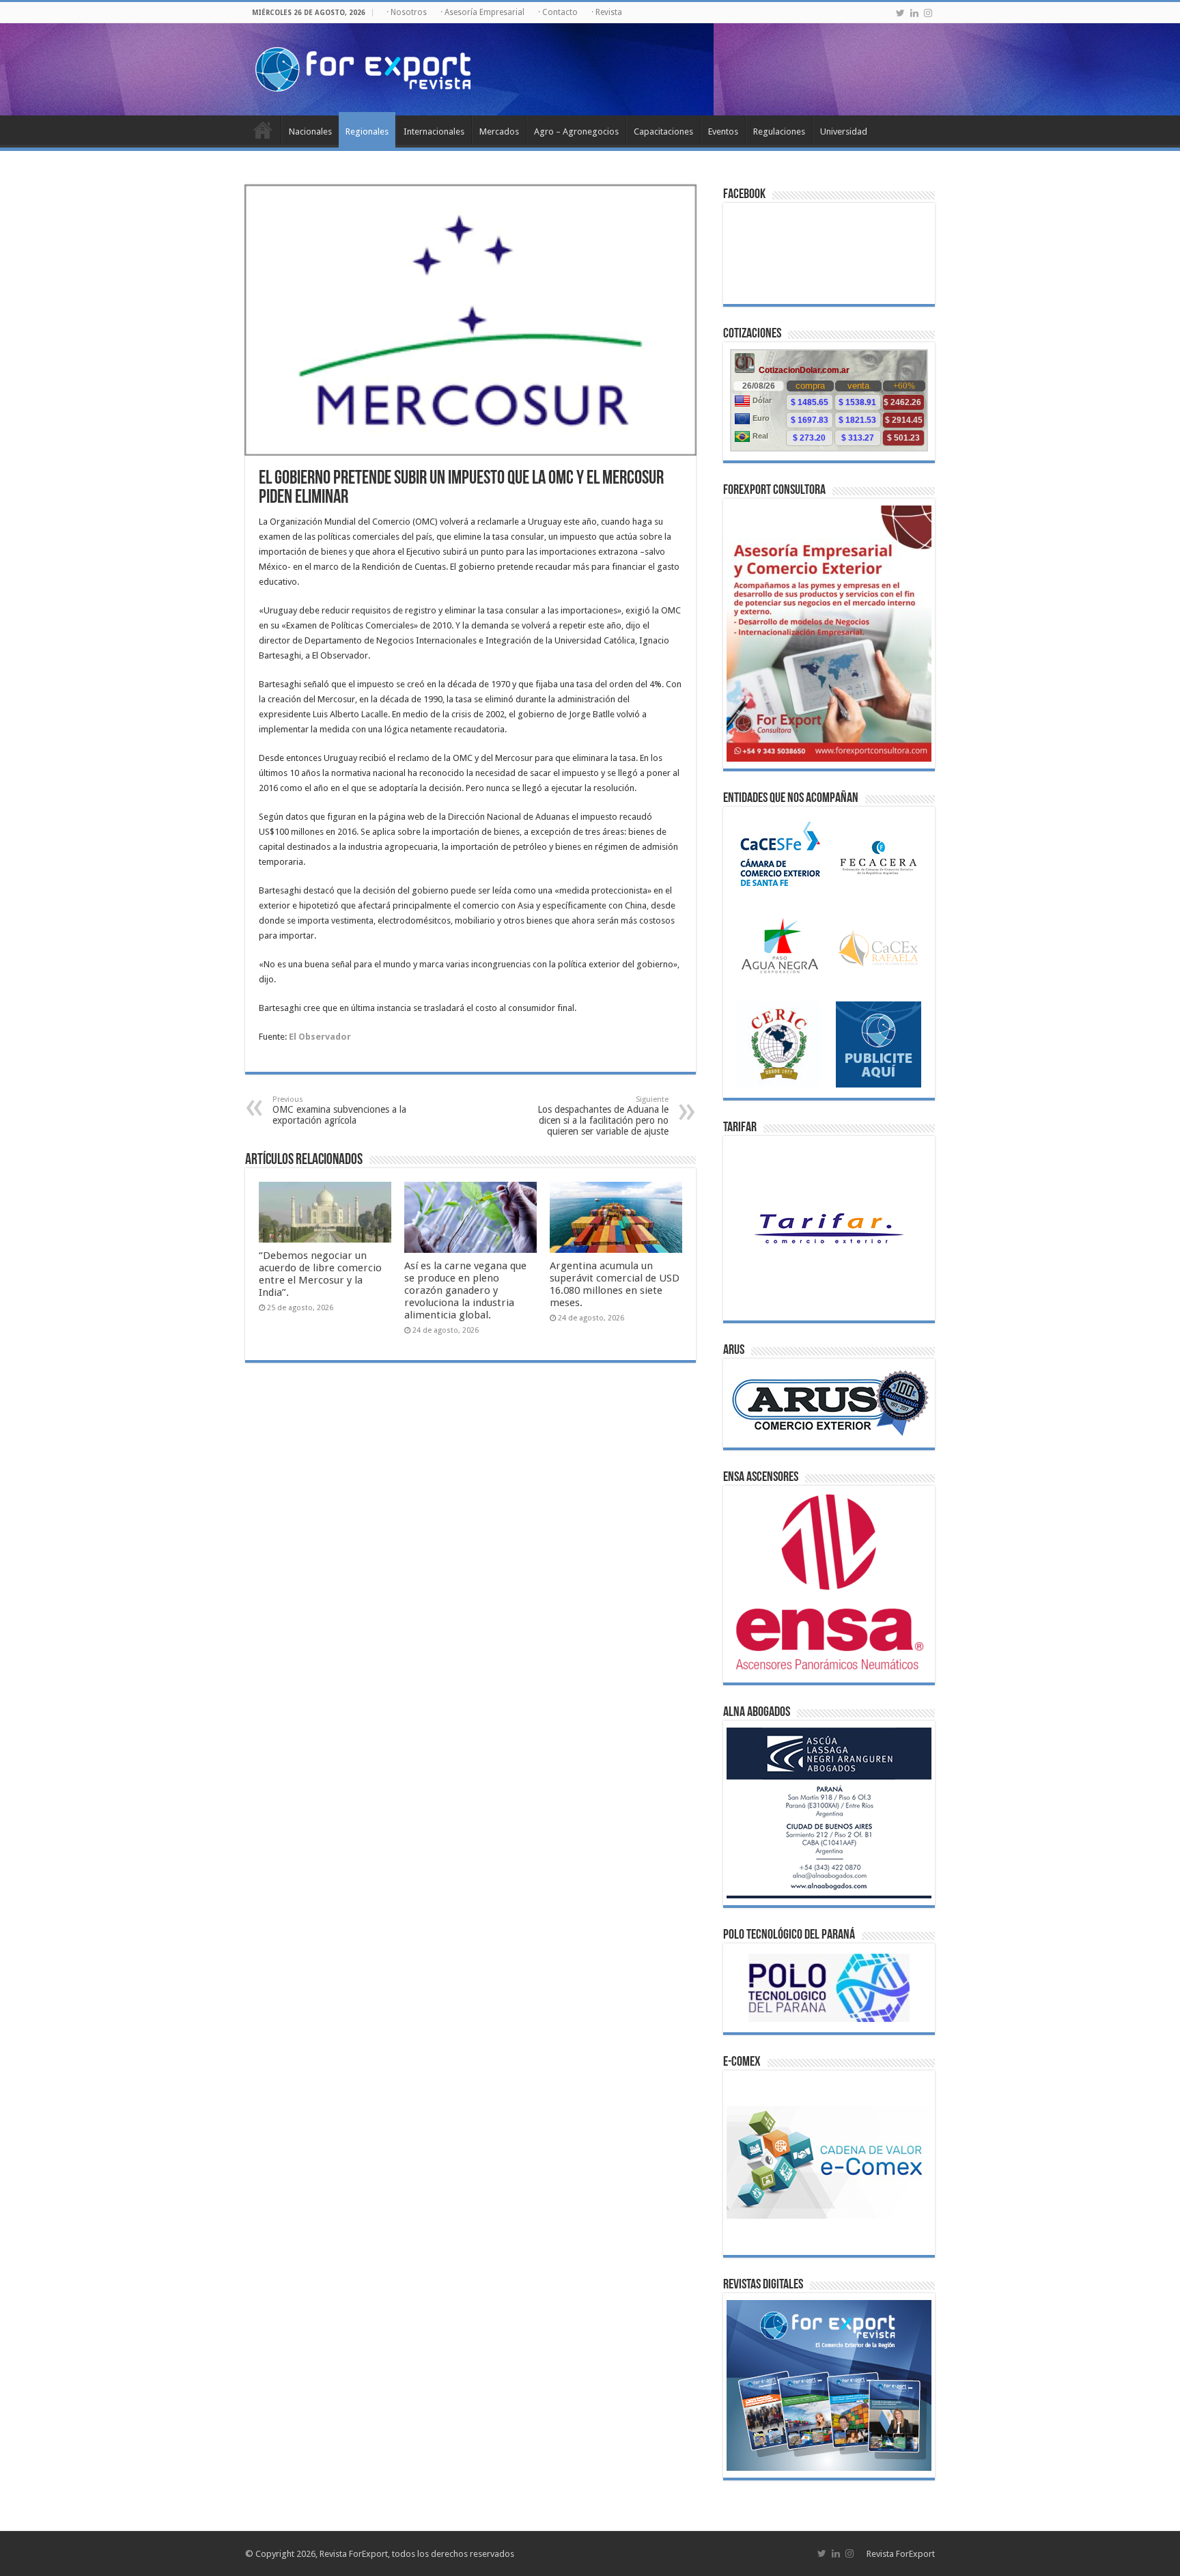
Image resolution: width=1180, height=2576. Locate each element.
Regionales (367, 131)
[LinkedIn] (914, 13)
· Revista (607, 12)
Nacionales (310, 131)
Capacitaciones (663, 131)
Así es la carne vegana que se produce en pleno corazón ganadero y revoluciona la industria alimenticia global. (465, 1290)
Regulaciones (779, 131)
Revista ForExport (901, 2554)
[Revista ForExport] (363, 67)
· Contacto (558, 12)
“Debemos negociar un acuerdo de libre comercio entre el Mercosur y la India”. (320, 1274)
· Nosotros (407, 12)
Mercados (499, 131)
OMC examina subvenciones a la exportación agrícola (339, 1110)
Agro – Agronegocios (576, 131)
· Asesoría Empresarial (482, 12)
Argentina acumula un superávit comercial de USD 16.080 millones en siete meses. (615, 1284)
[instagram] (928, 13)
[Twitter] (900, 13)
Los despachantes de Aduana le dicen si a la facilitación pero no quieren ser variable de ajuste (603, 1116)
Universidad (844, 131)
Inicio (263, 130)
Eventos (723, 131)
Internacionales (434, 131)
